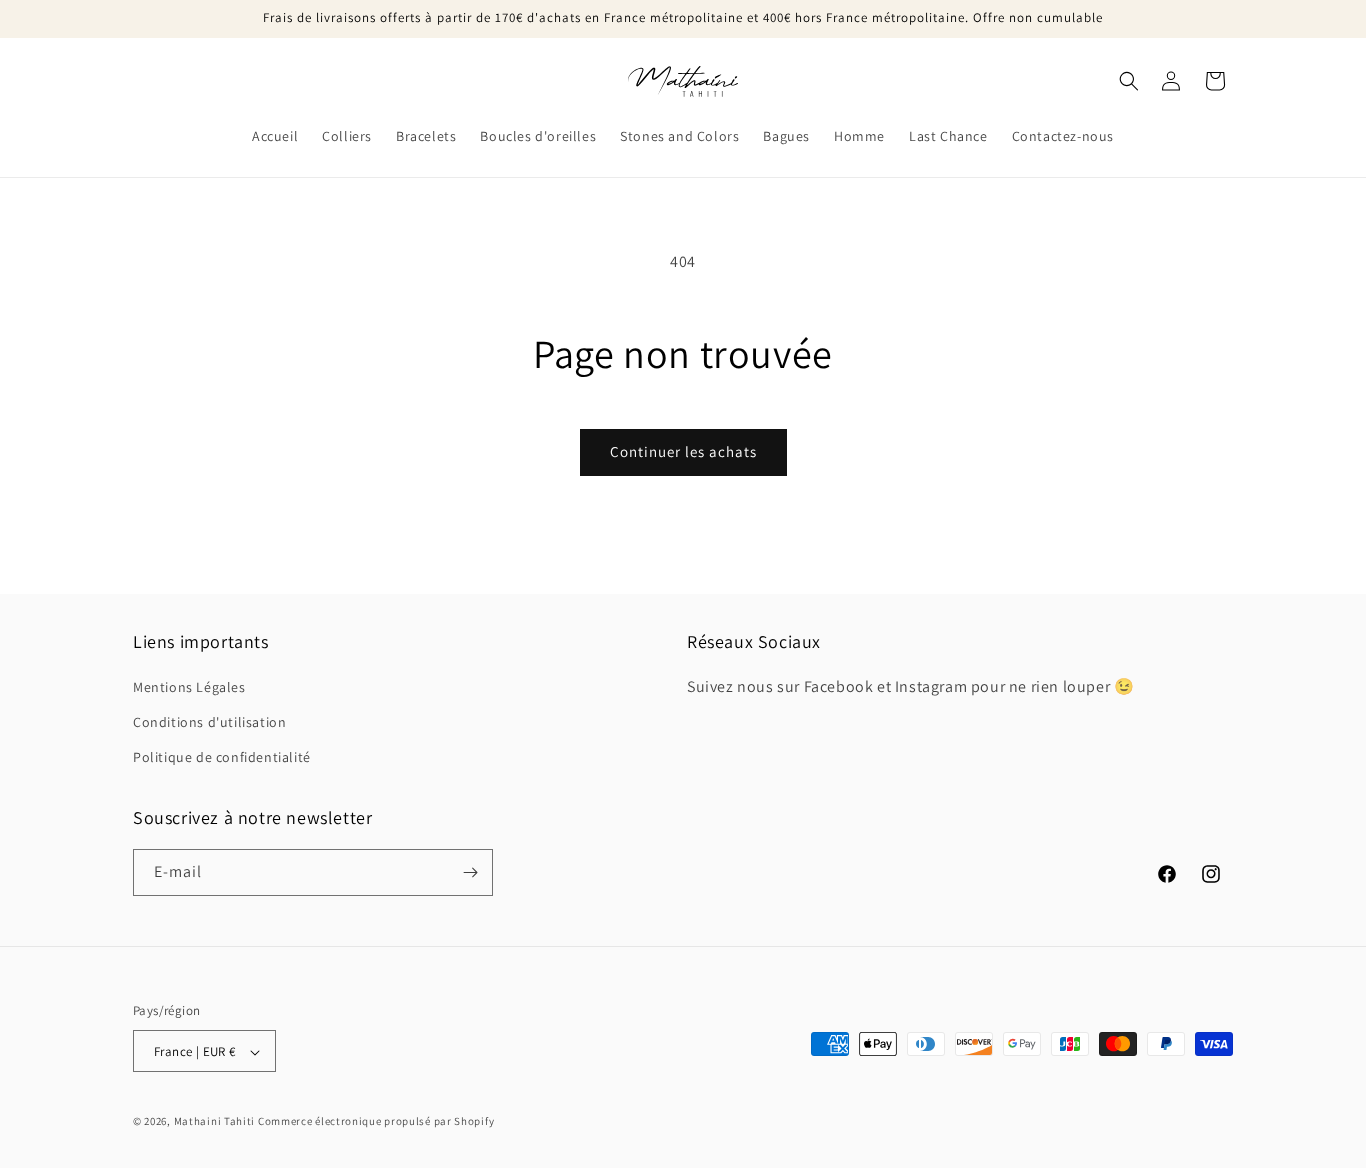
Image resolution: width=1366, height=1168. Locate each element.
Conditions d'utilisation (209, 722)
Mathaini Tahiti (215, 1122)
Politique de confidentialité (222, 758)
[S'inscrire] (470, 872)
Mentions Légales (189, 687)
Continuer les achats (683, 451)
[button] (1129, 81)
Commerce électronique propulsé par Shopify (376, 1122)
